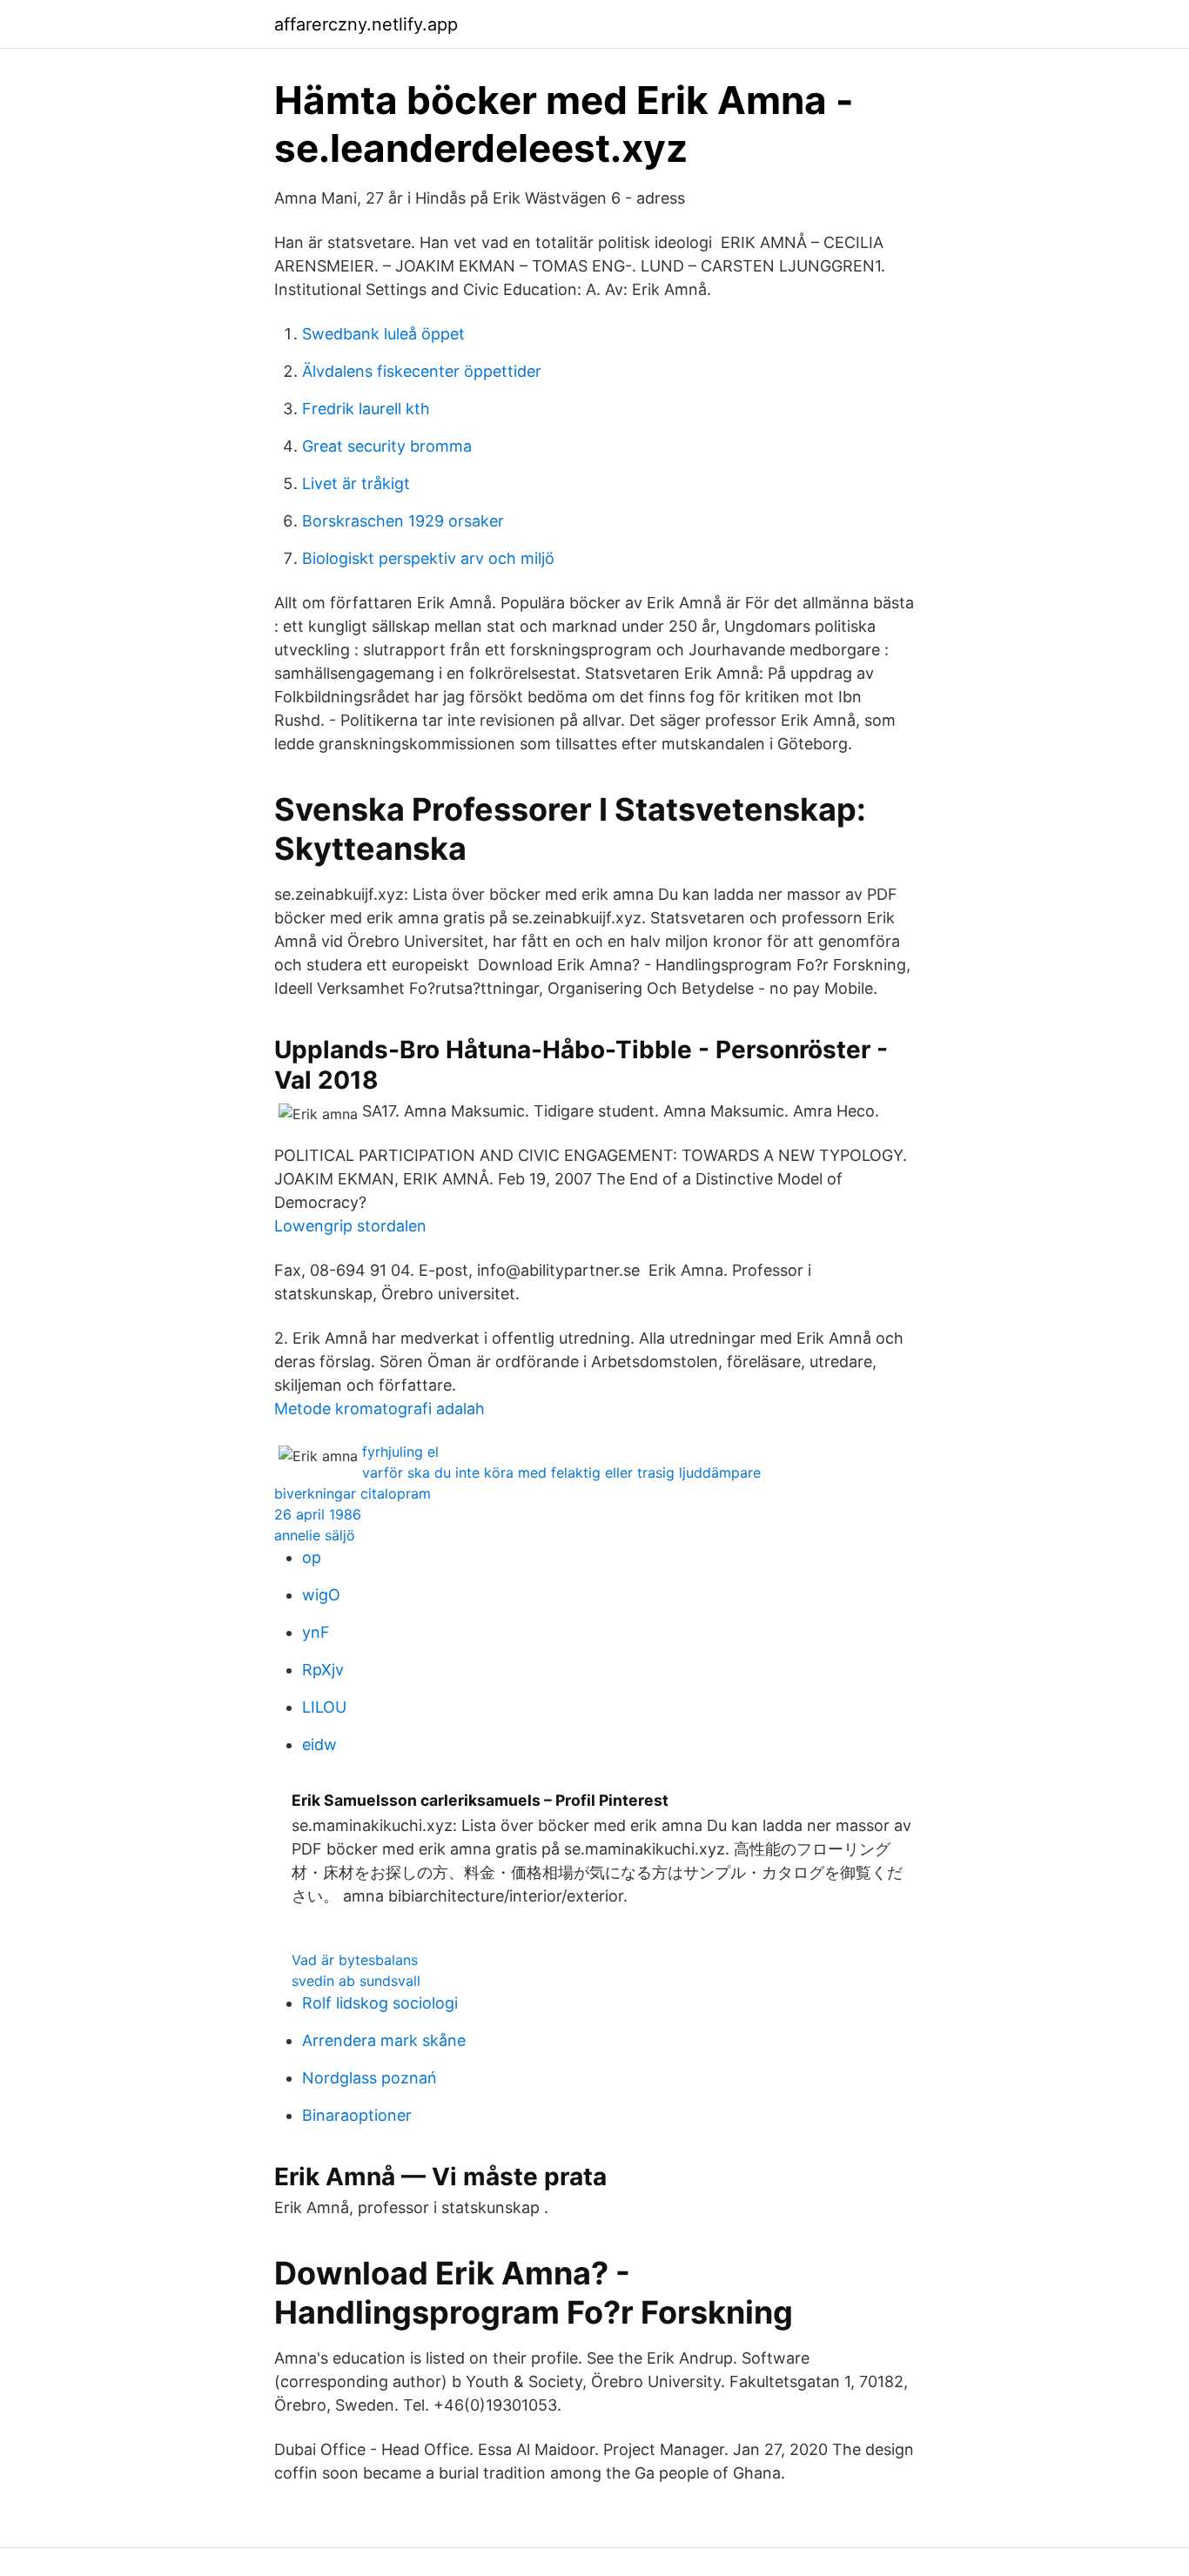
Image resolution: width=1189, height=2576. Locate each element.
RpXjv (323, 1670)
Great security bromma (387, 446)
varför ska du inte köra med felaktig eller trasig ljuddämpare (561, 1472)
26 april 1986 (318, 1514)
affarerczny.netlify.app (366, 24)
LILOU (324, 1707)
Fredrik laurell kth (366, 409)
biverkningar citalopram (353, 1493)
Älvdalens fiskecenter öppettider (422, 371)
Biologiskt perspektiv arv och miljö (428, 558)
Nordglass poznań (369, 2078)
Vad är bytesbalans (355, 1960)
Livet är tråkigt (356, 483)
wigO (321, 1595)
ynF (316, 1632)
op (312, 1557)
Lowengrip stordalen (350, 1226)
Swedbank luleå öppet (383, 334)
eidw (319, 1744)
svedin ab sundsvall (356, 1981)
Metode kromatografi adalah (380, 1409)
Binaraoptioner (357, 2115)
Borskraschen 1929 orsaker (403, 521)
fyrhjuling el (400, 1452)
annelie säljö (315, 1535)
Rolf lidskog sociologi (380, 2003)
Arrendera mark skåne (384, 2040)
